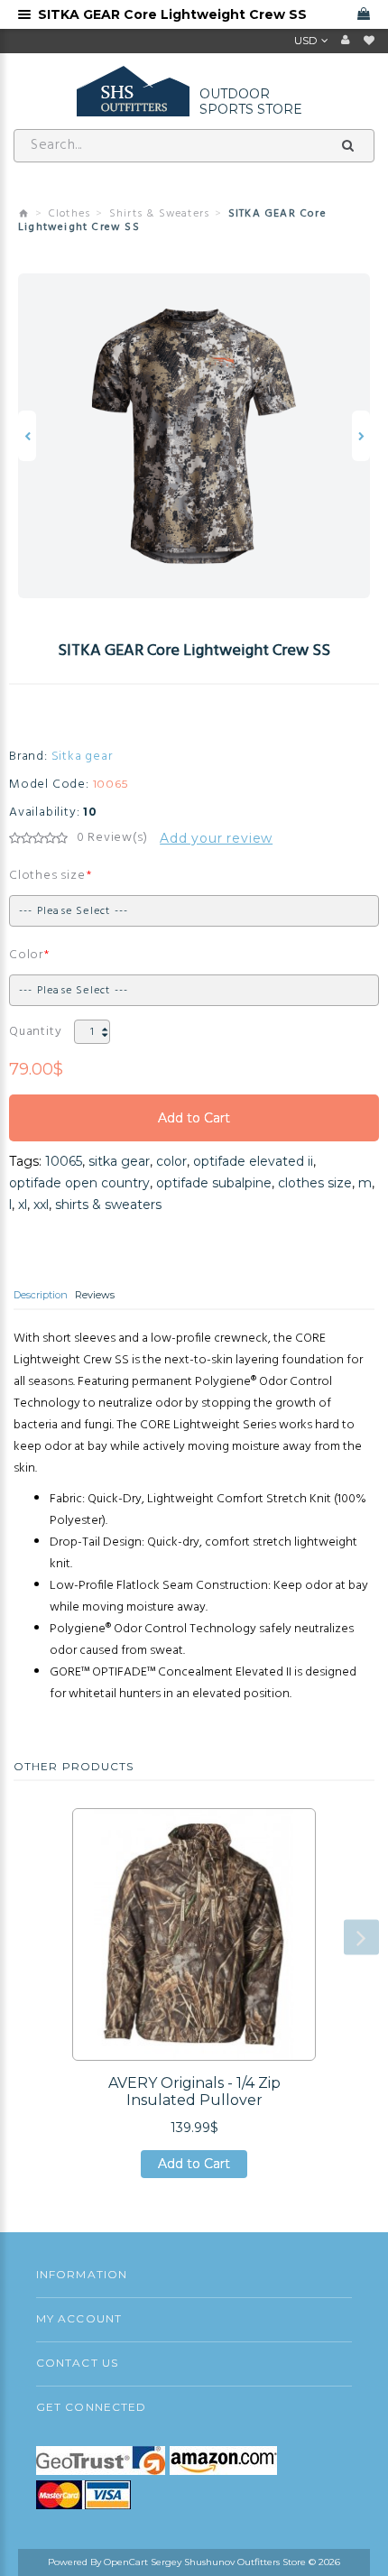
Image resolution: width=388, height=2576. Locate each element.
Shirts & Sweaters (159, 214)
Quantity (35, 1032)
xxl (41, 1205)
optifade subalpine (214, 1183)
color (171, 1161)
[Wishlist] (369, 41)
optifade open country (79, 1183)
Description (41, 1295)
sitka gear (119, 1161)
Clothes (69, 214)
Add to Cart (194, 1126)
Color (26, 955)
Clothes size (47, 876)
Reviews (95, 1295)
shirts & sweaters (108, 1205)
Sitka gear (82, 757)
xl (23, 1205)
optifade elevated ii (253, 1161)
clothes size (315, 1183)
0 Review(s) (112, 838)
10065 (64, 1161)
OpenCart (126, 2562)
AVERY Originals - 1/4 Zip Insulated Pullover (194, 2091)
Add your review (216, 838)
